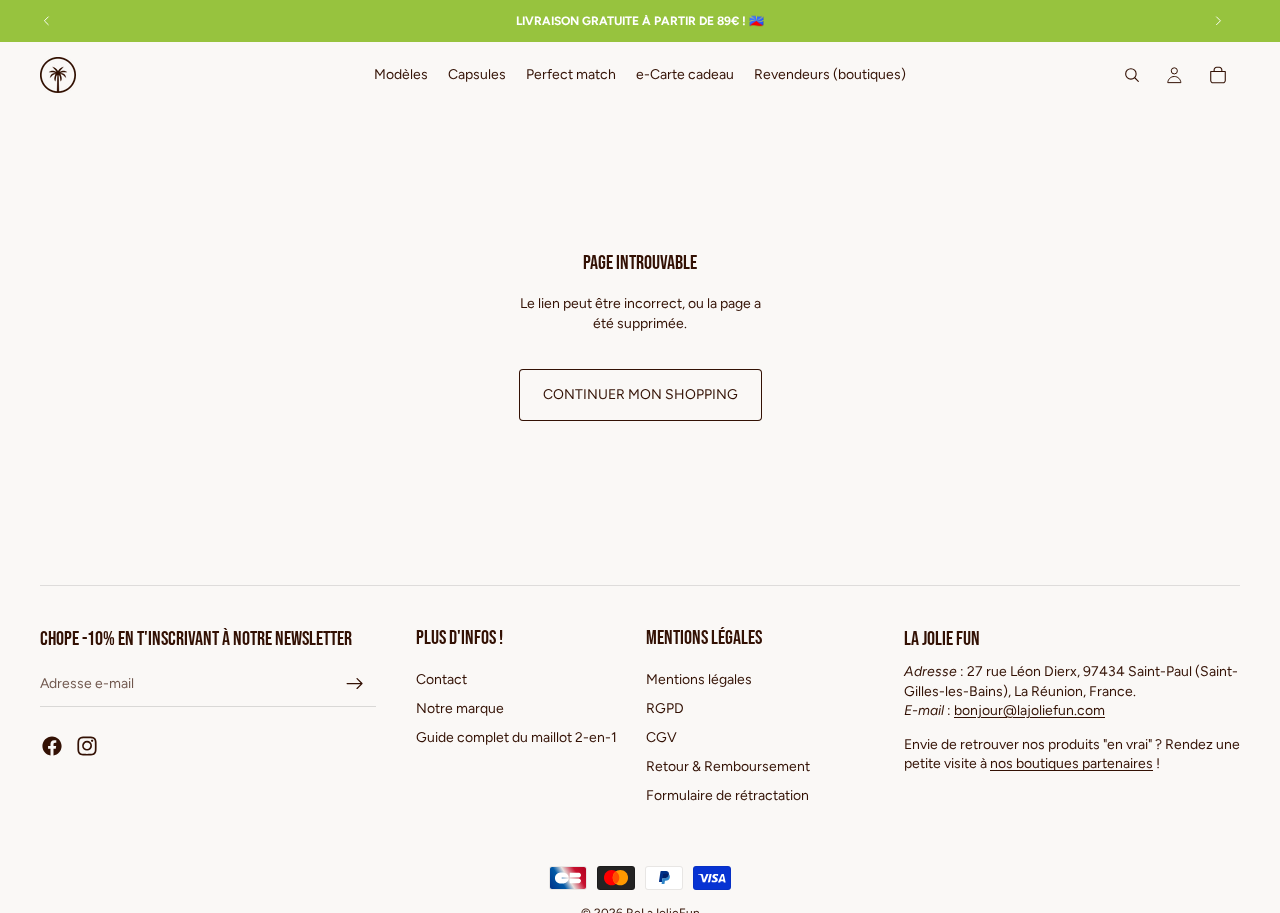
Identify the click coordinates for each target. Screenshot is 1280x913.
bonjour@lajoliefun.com (1029, 710)
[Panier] (1218, 75)
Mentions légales (699, 679)
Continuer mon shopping (640, 394)
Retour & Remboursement (728, 766)
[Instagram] (87, 746)
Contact (441, 679)
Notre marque (460, 708)
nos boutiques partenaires (1071, 763)
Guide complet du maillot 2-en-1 (516, 737)
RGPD (665, 708)
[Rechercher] (1132, 75)
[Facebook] (52, 746)
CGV (661, 737)
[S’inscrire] (355, 684)
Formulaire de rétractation (727, 794)
